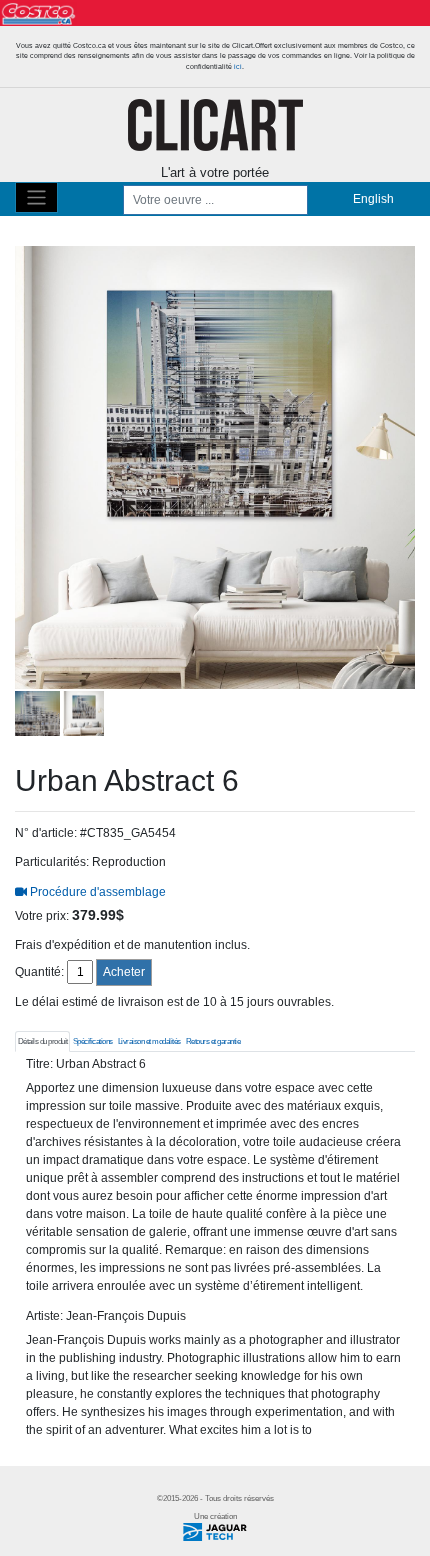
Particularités (50, 862)
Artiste (43, 1316)
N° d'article (44, 833)
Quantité (38, 972)
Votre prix (40, 916)
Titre (38, 1064)
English (373, 199)
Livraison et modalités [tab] (149, 1041)
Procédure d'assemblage (96, 892)
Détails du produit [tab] (43, 1041)
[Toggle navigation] (36, 197)
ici (238, 66)
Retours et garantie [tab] (213, 1041)
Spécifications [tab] (93, 1041)
